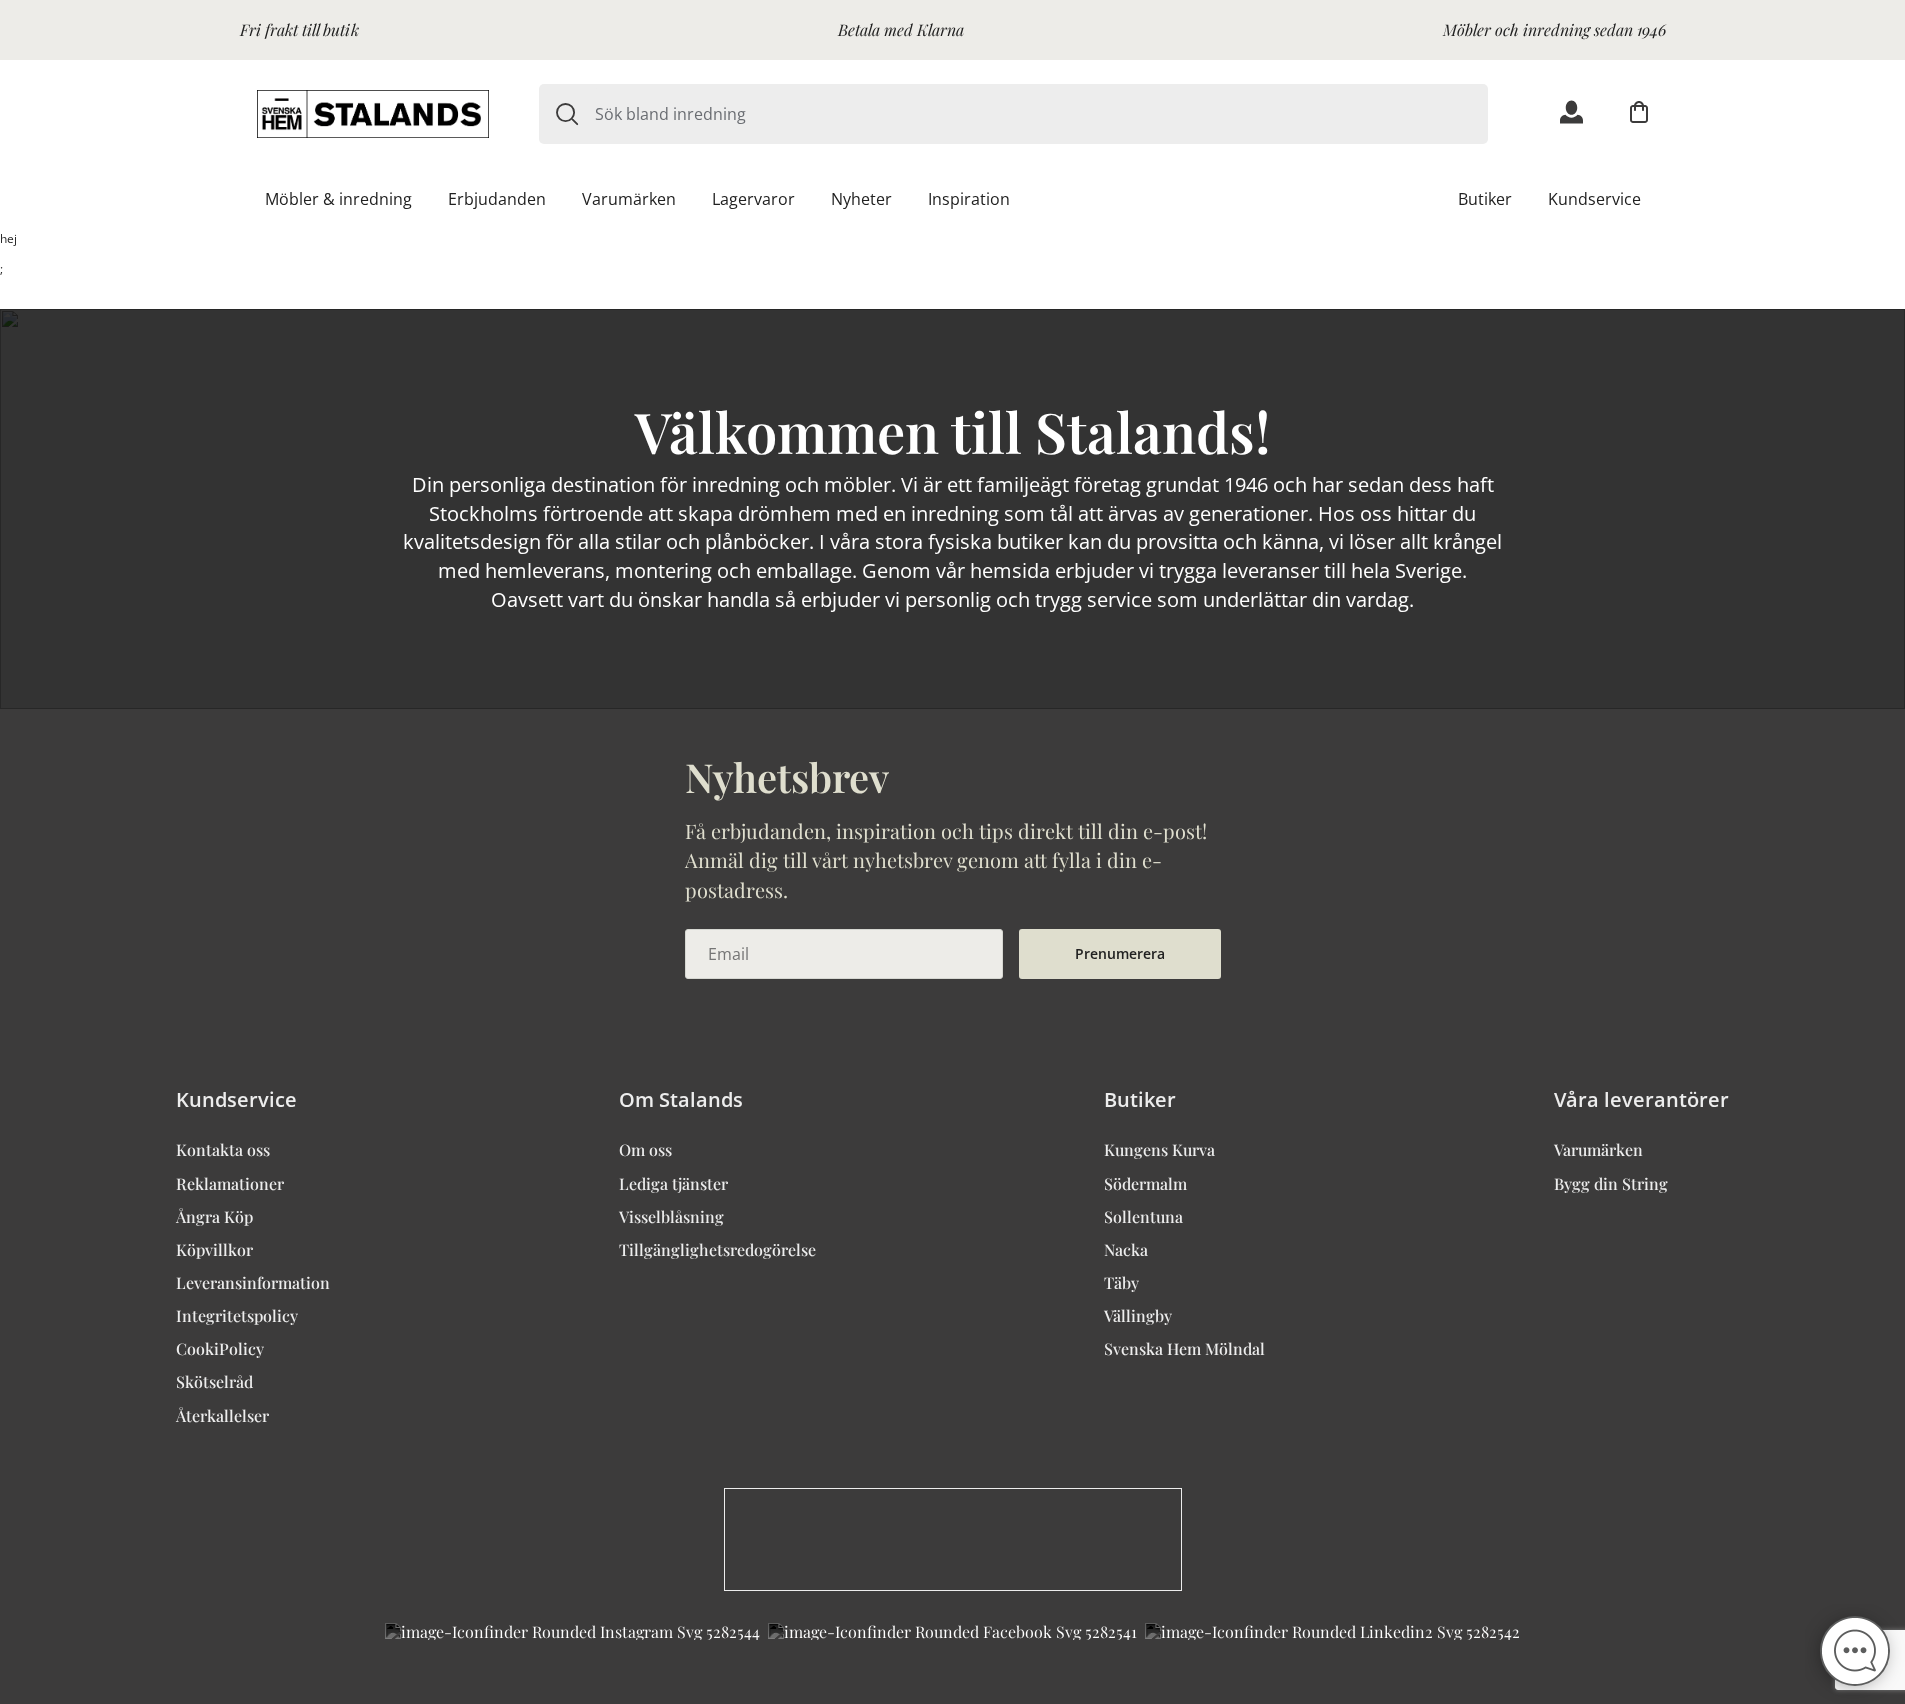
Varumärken (629, 199)
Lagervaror (753, 199)
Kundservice (1594, 199)
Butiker (1485, 199)
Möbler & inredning (338, 199)
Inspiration (969, 199)
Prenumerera (1120, 953)
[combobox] (1041, 114)
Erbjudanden (497, 199)
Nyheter (861, 199)
